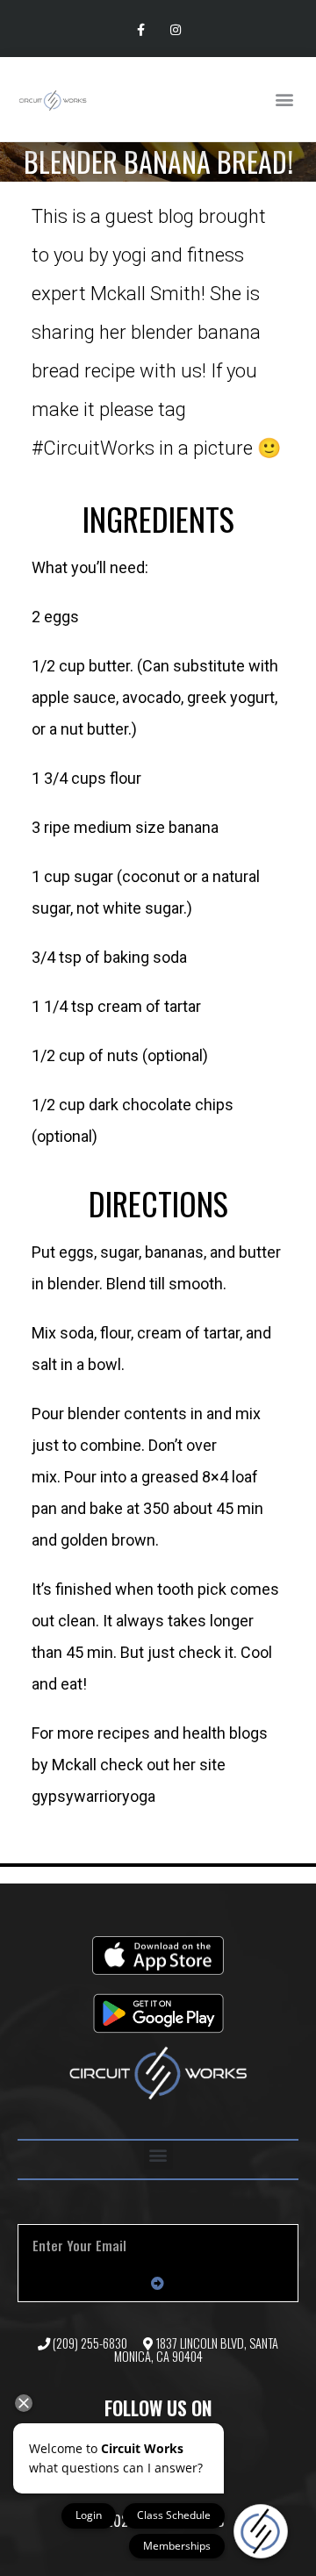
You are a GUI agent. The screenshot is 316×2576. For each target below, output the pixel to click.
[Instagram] (175, 30)
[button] (284, 100)
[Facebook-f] (141, 30)
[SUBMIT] (158, 2284)
